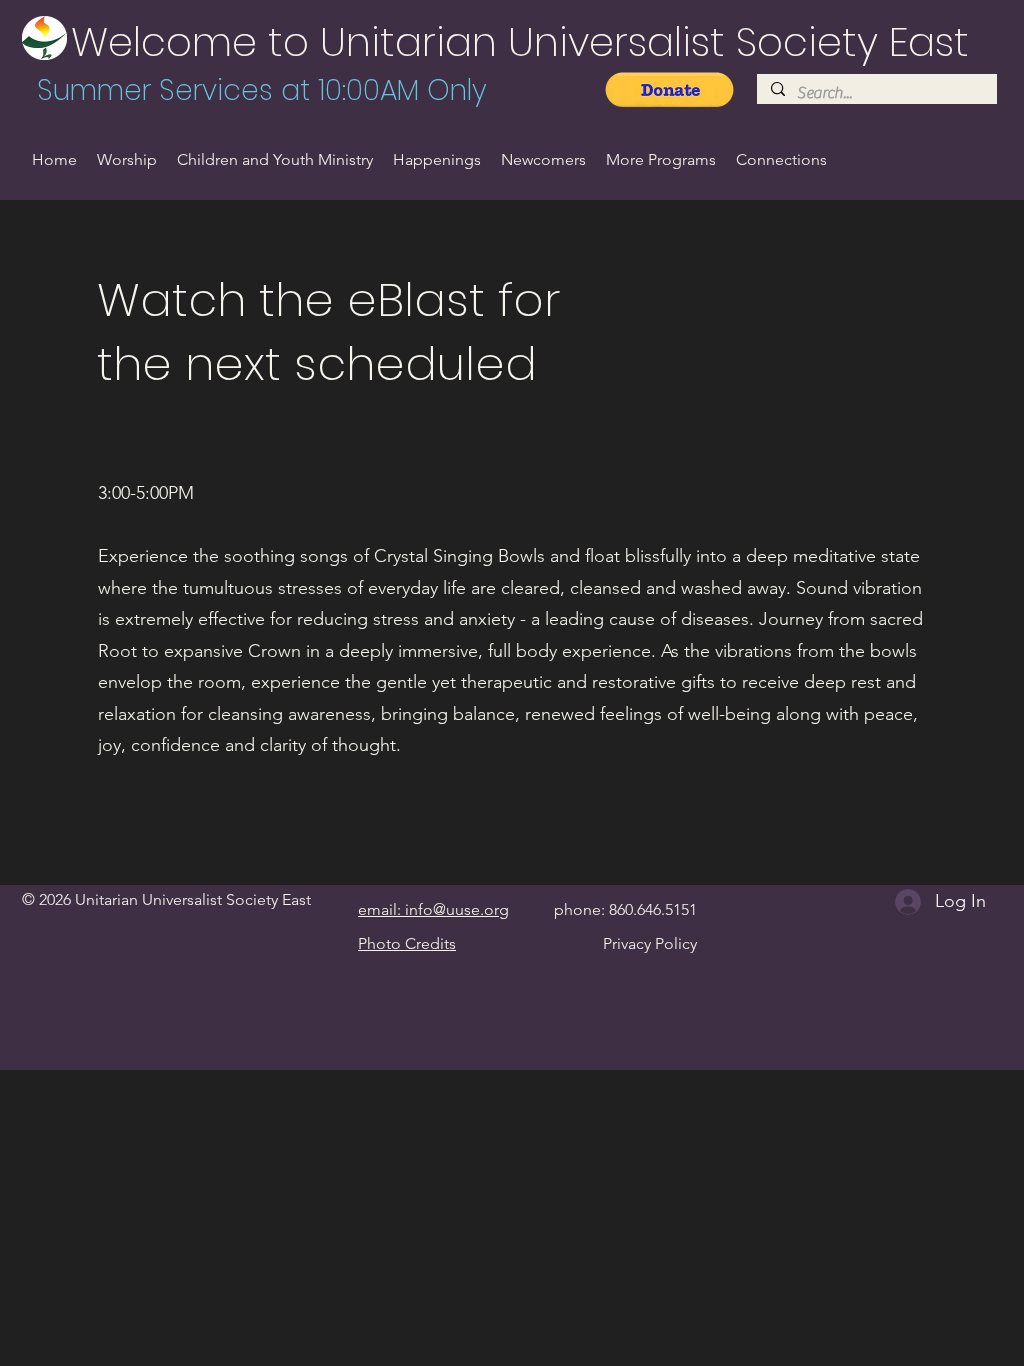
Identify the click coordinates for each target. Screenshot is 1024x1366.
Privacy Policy (650, 943)
